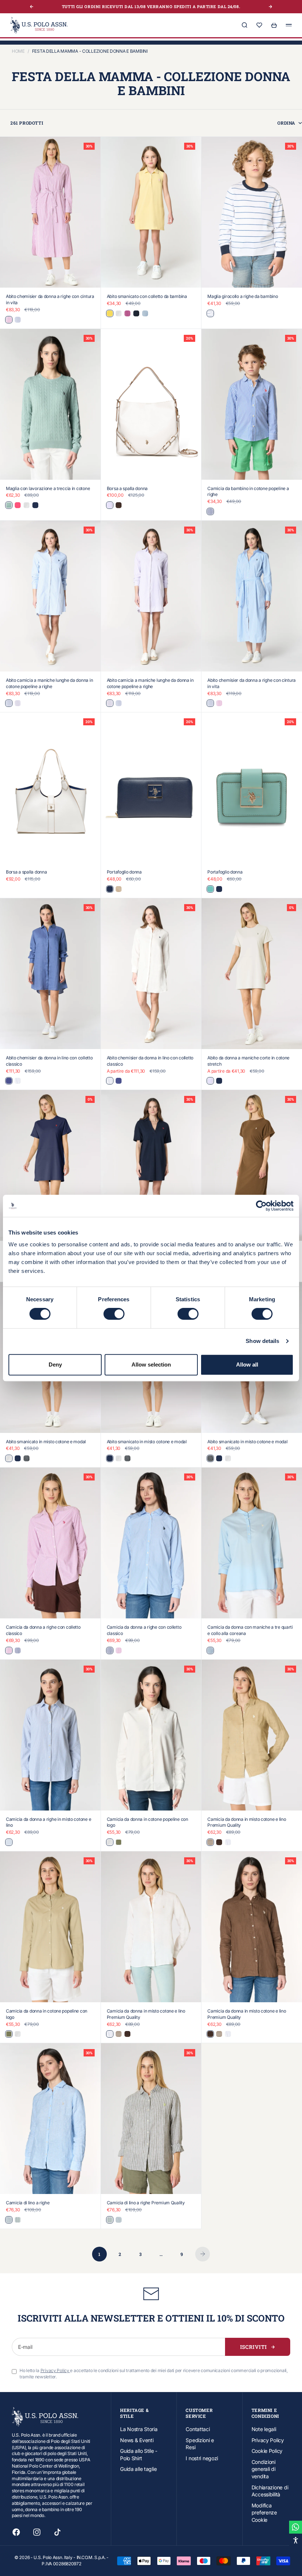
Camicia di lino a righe (28, 2203)
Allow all (247, 1365)
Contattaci (198, 2429)
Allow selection (151, 1365)
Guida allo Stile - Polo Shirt (139, 2455)
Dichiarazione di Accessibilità (270, 2491)
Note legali (264, 2429)
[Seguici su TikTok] (57, 2532)
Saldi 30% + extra (141, 6)
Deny (55, 1365)
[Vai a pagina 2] (203, 2254)
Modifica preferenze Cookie (264, 2513)
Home (18, 51)
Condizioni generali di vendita (264, 2469)
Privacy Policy (268, 2440)
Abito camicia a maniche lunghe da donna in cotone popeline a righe (49, 683)
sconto (173, 6)
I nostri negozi (202, 2458)
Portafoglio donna (124, 872)
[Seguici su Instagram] (37, 2532)
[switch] (114, 1314)
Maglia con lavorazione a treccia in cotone (48, 488)
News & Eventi (137, 2440)
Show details (262, 1341)
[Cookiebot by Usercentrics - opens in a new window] (261, 1206)
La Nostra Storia (139, 2429)
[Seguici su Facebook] (16, 2532)
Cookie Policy (267, 2451)
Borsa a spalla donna (127, 488)
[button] (296, 2540)
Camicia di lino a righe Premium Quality (146, 2203)
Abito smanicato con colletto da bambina (147, 296)
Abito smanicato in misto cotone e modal (46, 1442)
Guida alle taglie (138, 2469)
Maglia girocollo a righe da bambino (243, 296)
